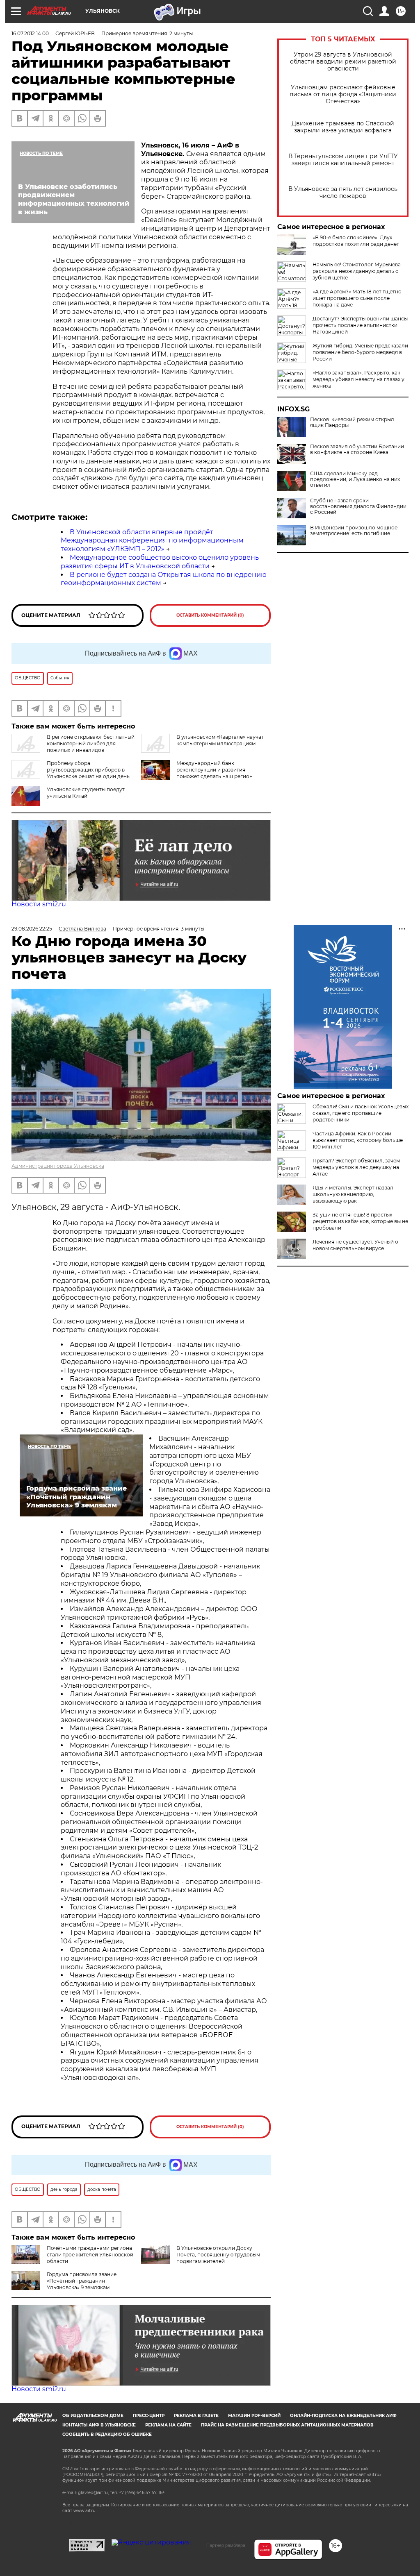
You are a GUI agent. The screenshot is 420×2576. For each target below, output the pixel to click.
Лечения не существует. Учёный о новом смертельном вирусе (355, 1245)
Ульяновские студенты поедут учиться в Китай (86, 793)
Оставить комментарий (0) (210, 615)
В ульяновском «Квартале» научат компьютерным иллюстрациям (220, 740)
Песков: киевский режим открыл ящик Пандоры (352, 422)
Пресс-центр (149, 2416)
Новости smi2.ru (39, 904)
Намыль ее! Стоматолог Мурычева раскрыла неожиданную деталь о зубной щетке (357, 271)
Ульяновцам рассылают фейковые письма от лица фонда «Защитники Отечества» (343, 94)
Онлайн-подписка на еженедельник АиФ (343, 2416)
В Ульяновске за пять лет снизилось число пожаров (343, 193)
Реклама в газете (196, 2416)
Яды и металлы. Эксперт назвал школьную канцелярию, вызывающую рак (353, 1194)
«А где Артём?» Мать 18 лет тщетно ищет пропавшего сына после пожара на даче (357, 298)
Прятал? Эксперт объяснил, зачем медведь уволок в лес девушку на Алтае (356, 1167)
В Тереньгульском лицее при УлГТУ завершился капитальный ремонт (343, 160)
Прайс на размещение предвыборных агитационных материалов (287, 2425)
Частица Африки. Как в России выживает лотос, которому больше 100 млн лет (358, 1140)
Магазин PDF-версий (254, 2416)
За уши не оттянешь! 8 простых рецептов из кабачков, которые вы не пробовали (360, 1221)
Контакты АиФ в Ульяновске (99, 2425)
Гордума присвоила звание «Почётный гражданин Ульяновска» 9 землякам (82, 2281)
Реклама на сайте (168, 2425)
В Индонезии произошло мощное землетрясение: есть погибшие (354, 531)
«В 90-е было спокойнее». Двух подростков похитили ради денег (356, 241)
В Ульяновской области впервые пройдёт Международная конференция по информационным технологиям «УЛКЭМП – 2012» (152, 541)
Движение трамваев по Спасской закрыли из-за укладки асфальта (343, 127)
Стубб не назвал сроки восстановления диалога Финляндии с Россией (358, 506)
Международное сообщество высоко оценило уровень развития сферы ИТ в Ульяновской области (160, 562)
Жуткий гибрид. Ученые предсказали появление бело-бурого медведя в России (360, 352)
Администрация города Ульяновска (58, 1166)
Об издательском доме (93, 2416)
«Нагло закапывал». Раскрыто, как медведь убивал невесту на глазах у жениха (358, 379)
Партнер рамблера (226, 2545)
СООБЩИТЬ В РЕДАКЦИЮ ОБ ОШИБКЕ (107, 2434)
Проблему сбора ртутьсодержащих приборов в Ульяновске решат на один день (88, 770)
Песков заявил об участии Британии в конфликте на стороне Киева (357, 449)
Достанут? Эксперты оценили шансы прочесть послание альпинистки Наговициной (360, 325)
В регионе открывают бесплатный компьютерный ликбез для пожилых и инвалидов (91, 743)
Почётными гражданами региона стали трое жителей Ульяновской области (90, 2255)
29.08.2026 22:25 (32, 929)
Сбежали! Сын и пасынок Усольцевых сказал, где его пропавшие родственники (361, 1113)
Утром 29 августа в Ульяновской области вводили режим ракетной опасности (343, 62)
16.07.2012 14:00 (30, 33)
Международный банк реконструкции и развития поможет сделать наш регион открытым (215, 773)
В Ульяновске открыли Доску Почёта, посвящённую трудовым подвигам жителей (218, 2255)
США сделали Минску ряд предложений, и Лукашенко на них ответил (355, 479)
